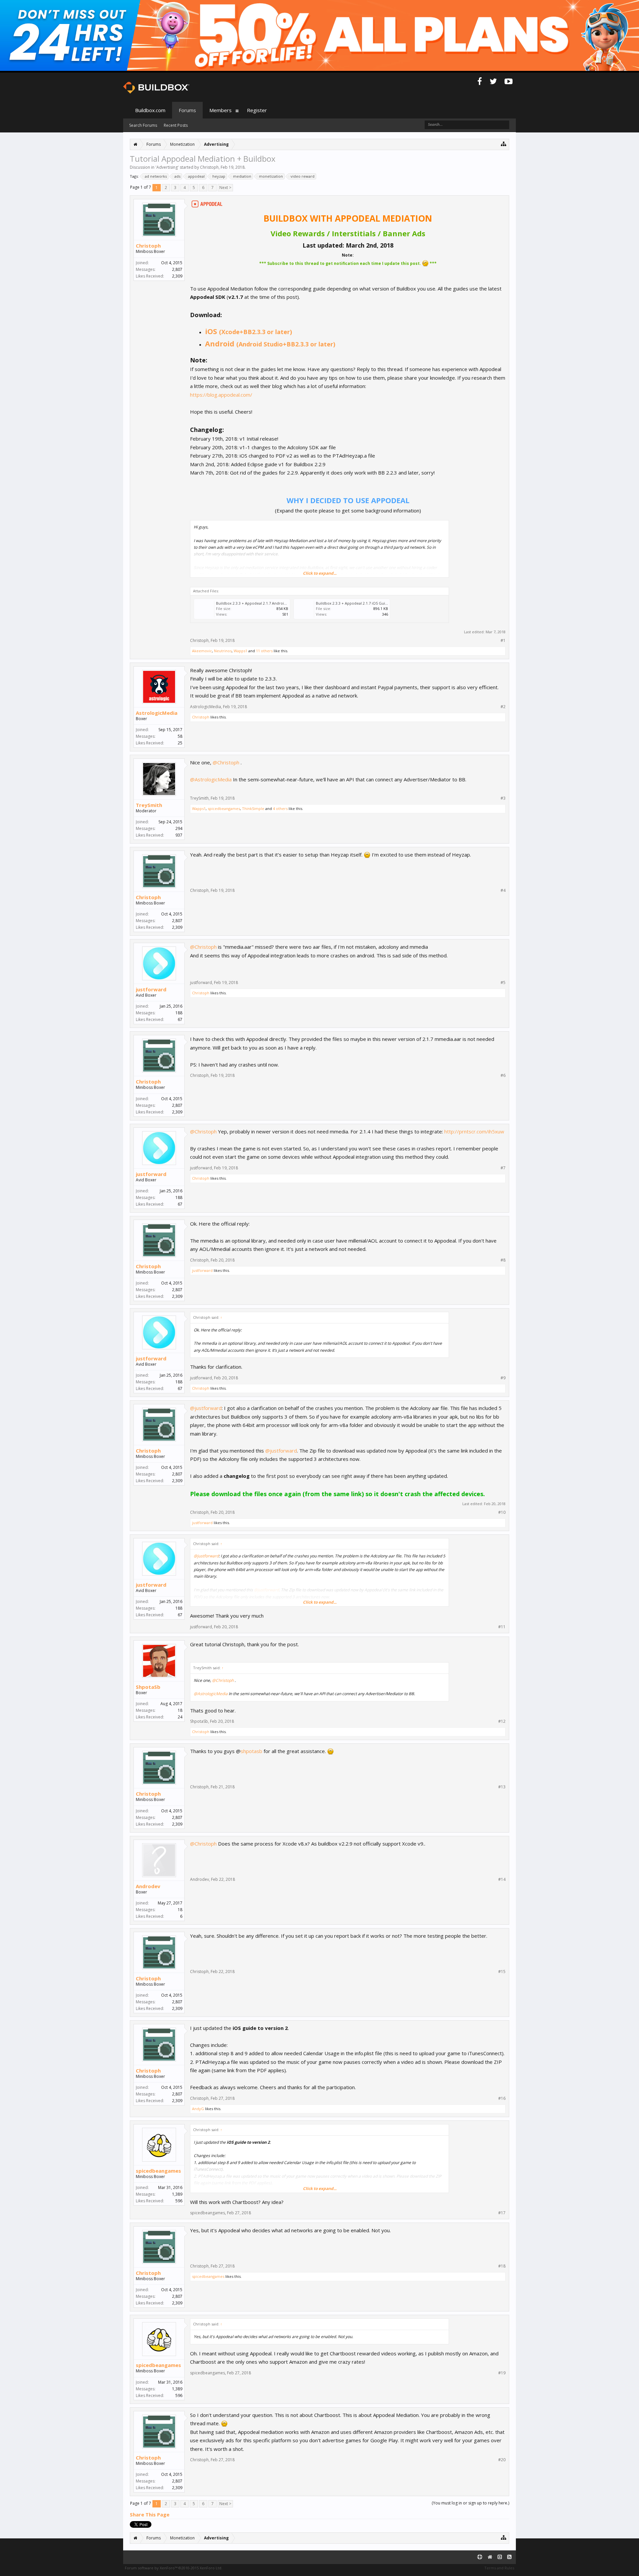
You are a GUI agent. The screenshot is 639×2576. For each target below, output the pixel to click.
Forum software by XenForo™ (174, 2568)
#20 (502, 2460)
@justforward (206, 1408)
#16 (502, 2098)
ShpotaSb (148, 1687)
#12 (502, 1721)
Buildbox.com (150, 110)
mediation (242, 176)
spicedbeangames (224, 808)
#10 (502, 1512)
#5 (503, 983)
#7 (503, 1168)
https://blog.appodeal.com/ (221, 395)
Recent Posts (176, 125)
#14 (502, 1880)
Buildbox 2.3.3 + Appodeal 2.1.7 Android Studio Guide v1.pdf (269, 603)
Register (257, 110)
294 (179, 828)
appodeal (196, 176)
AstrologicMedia (157, 713)
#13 (502, 1787)
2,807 (177, 269)
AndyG (198, 2109)
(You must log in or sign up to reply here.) (470, 2503)
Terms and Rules (499, 2568)
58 (180, 736)
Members (220, 110)
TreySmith (149, 805)
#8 (503, 1260)
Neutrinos (223, 651)
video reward (303, 176)
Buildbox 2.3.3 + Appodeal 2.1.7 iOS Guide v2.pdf (359, 603)
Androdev (148, 1886)
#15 (502, 1972)
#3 (503, 798)
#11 (502, 1627)
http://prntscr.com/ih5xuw (474, 1131)
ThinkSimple (253, 808)
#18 (502, 2266)
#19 (502, 2373)
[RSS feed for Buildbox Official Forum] (509, 2557)
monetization (271, 176)
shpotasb (251, 1751)
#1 (503, 641)
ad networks (156, 176)
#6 (503, 1076)
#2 (503, 707)
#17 (502, 2213)
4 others (280, 808)
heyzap (219, 176)
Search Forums (143, 125)
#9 (503, 1378)
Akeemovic (202, 651)
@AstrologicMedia (211, 779)
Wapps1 (240, 651)
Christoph (209, 167)
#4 (503, 891)
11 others (264, 651)
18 (180, 1710)
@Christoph (226, 762)
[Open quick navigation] (504, 144)
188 (179, 1013)
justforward (151, 989)
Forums (187, 110)
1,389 (177, 2194)
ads (177, 176)
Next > (225, 188)
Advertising (167, 167)
